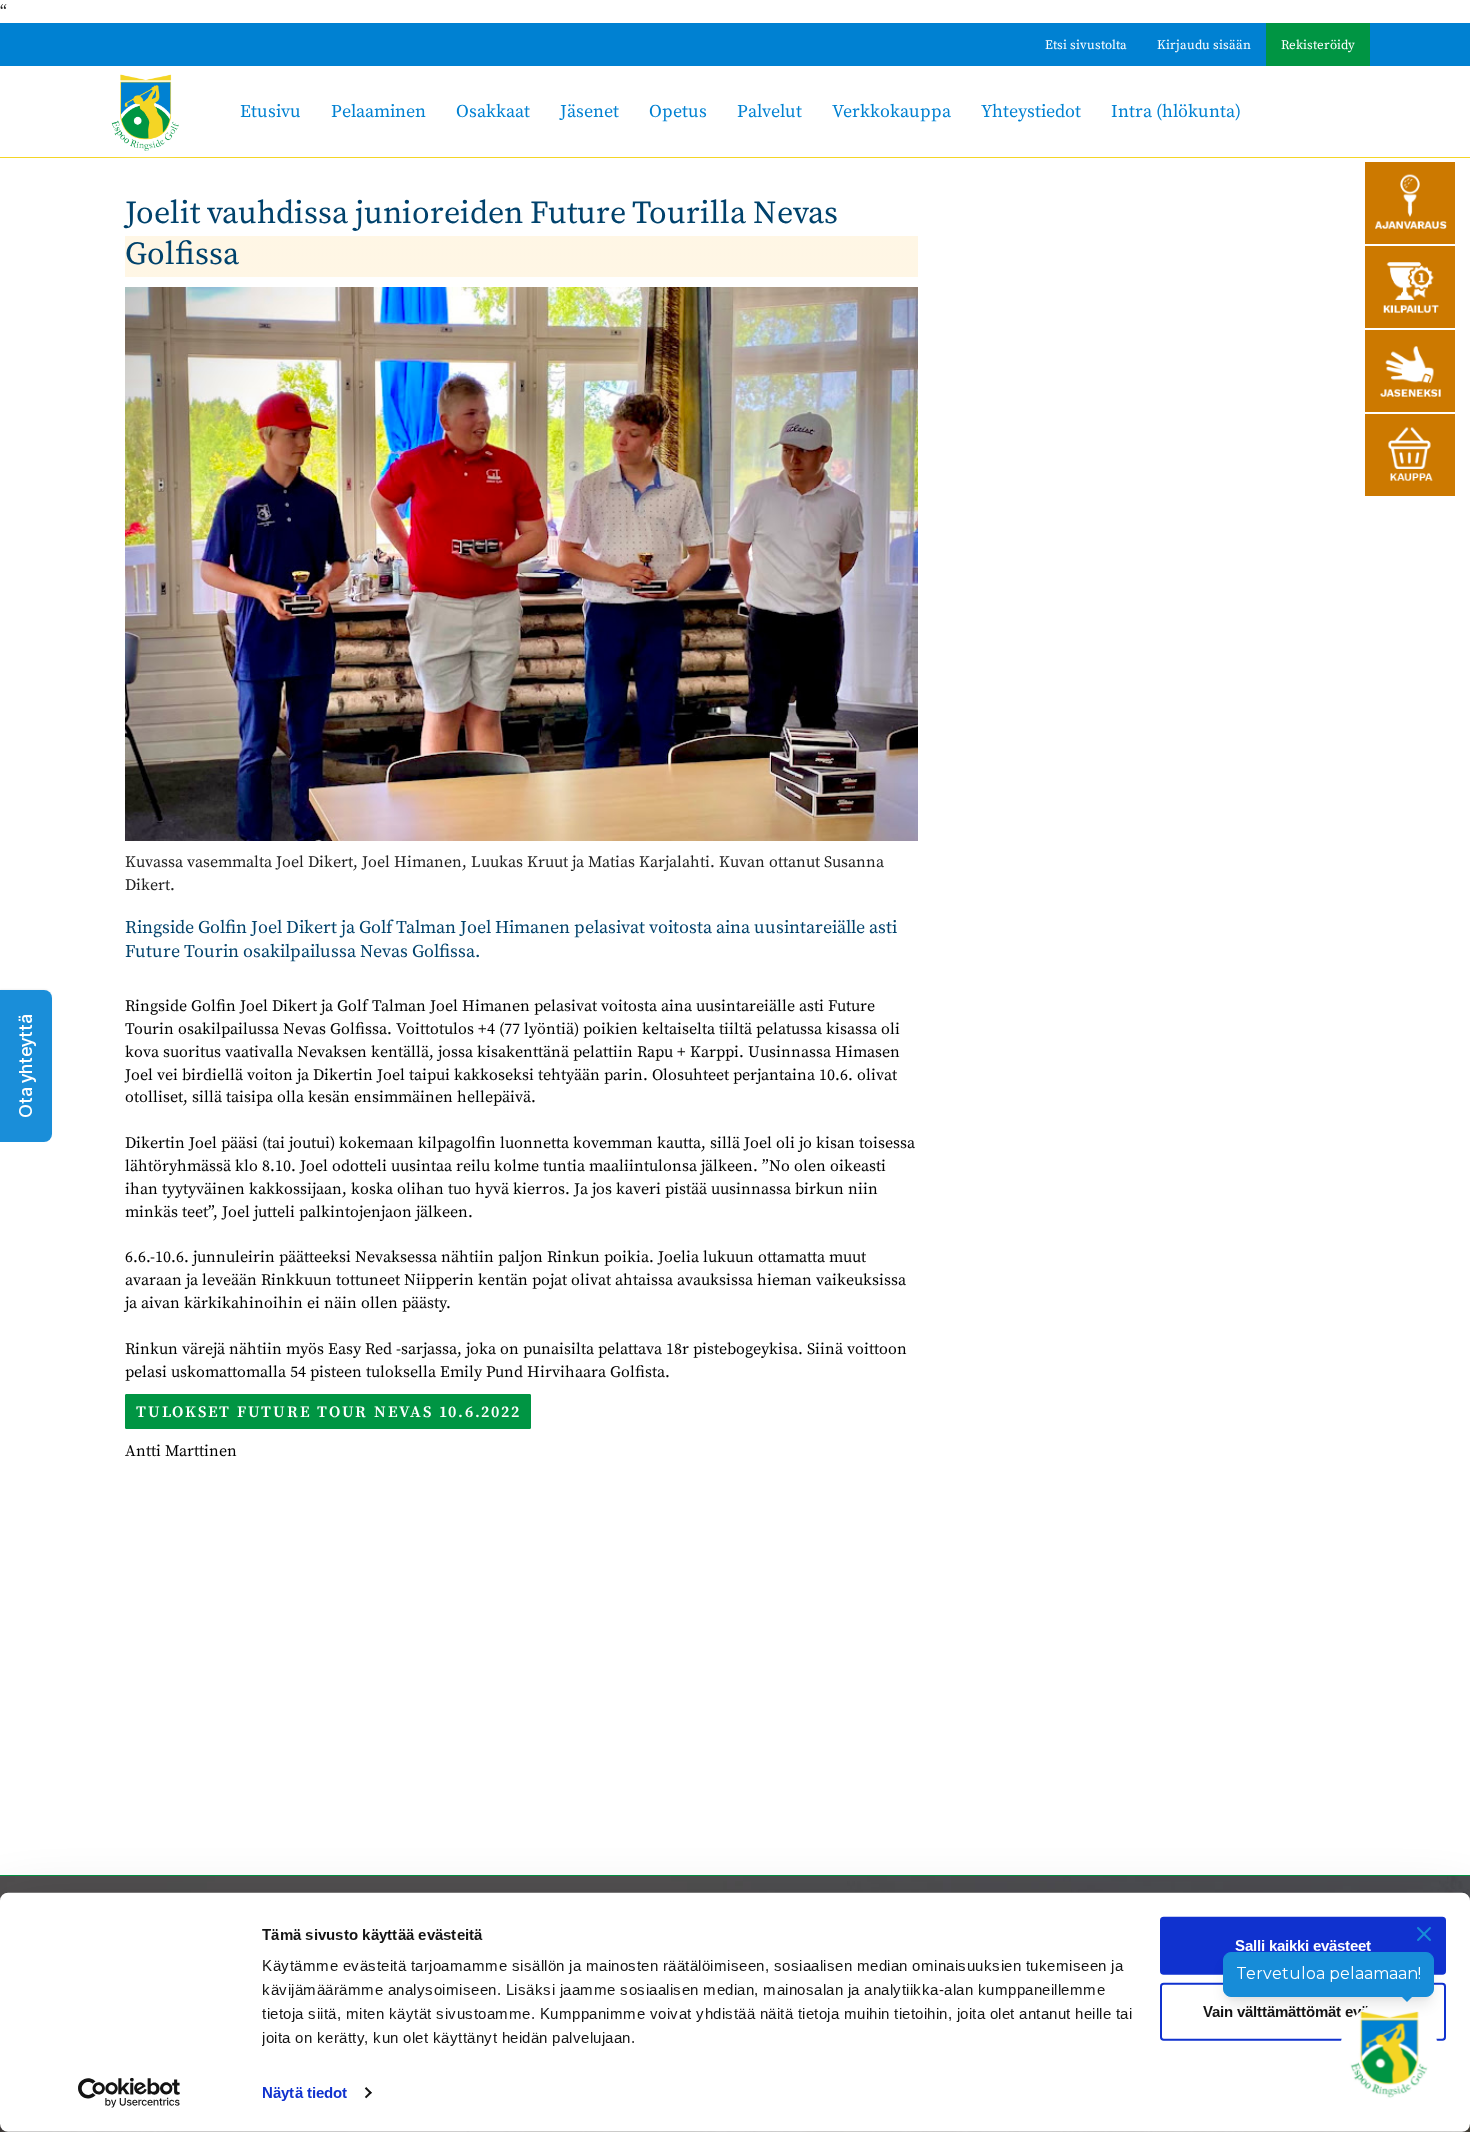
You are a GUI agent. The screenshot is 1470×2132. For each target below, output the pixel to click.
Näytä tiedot (304, 2092)
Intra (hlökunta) (1176, 111)
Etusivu (270, 111)
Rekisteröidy (1318, 45)
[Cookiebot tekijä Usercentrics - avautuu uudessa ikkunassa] (129, 2093)
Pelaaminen (378, 111)
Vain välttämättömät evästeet (1303, 2010)
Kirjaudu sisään (1204, 45)
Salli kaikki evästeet (1303, 1945)
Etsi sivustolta (1086, 45)
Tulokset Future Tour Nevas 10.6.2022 (328, 1412)
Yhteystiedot (1031, 111)
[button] (26, 1066)
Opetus (678, 111)
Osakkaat (493, 111)
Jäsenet (589, 111)
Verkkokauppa (891, 111)
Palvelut (769, 111)
